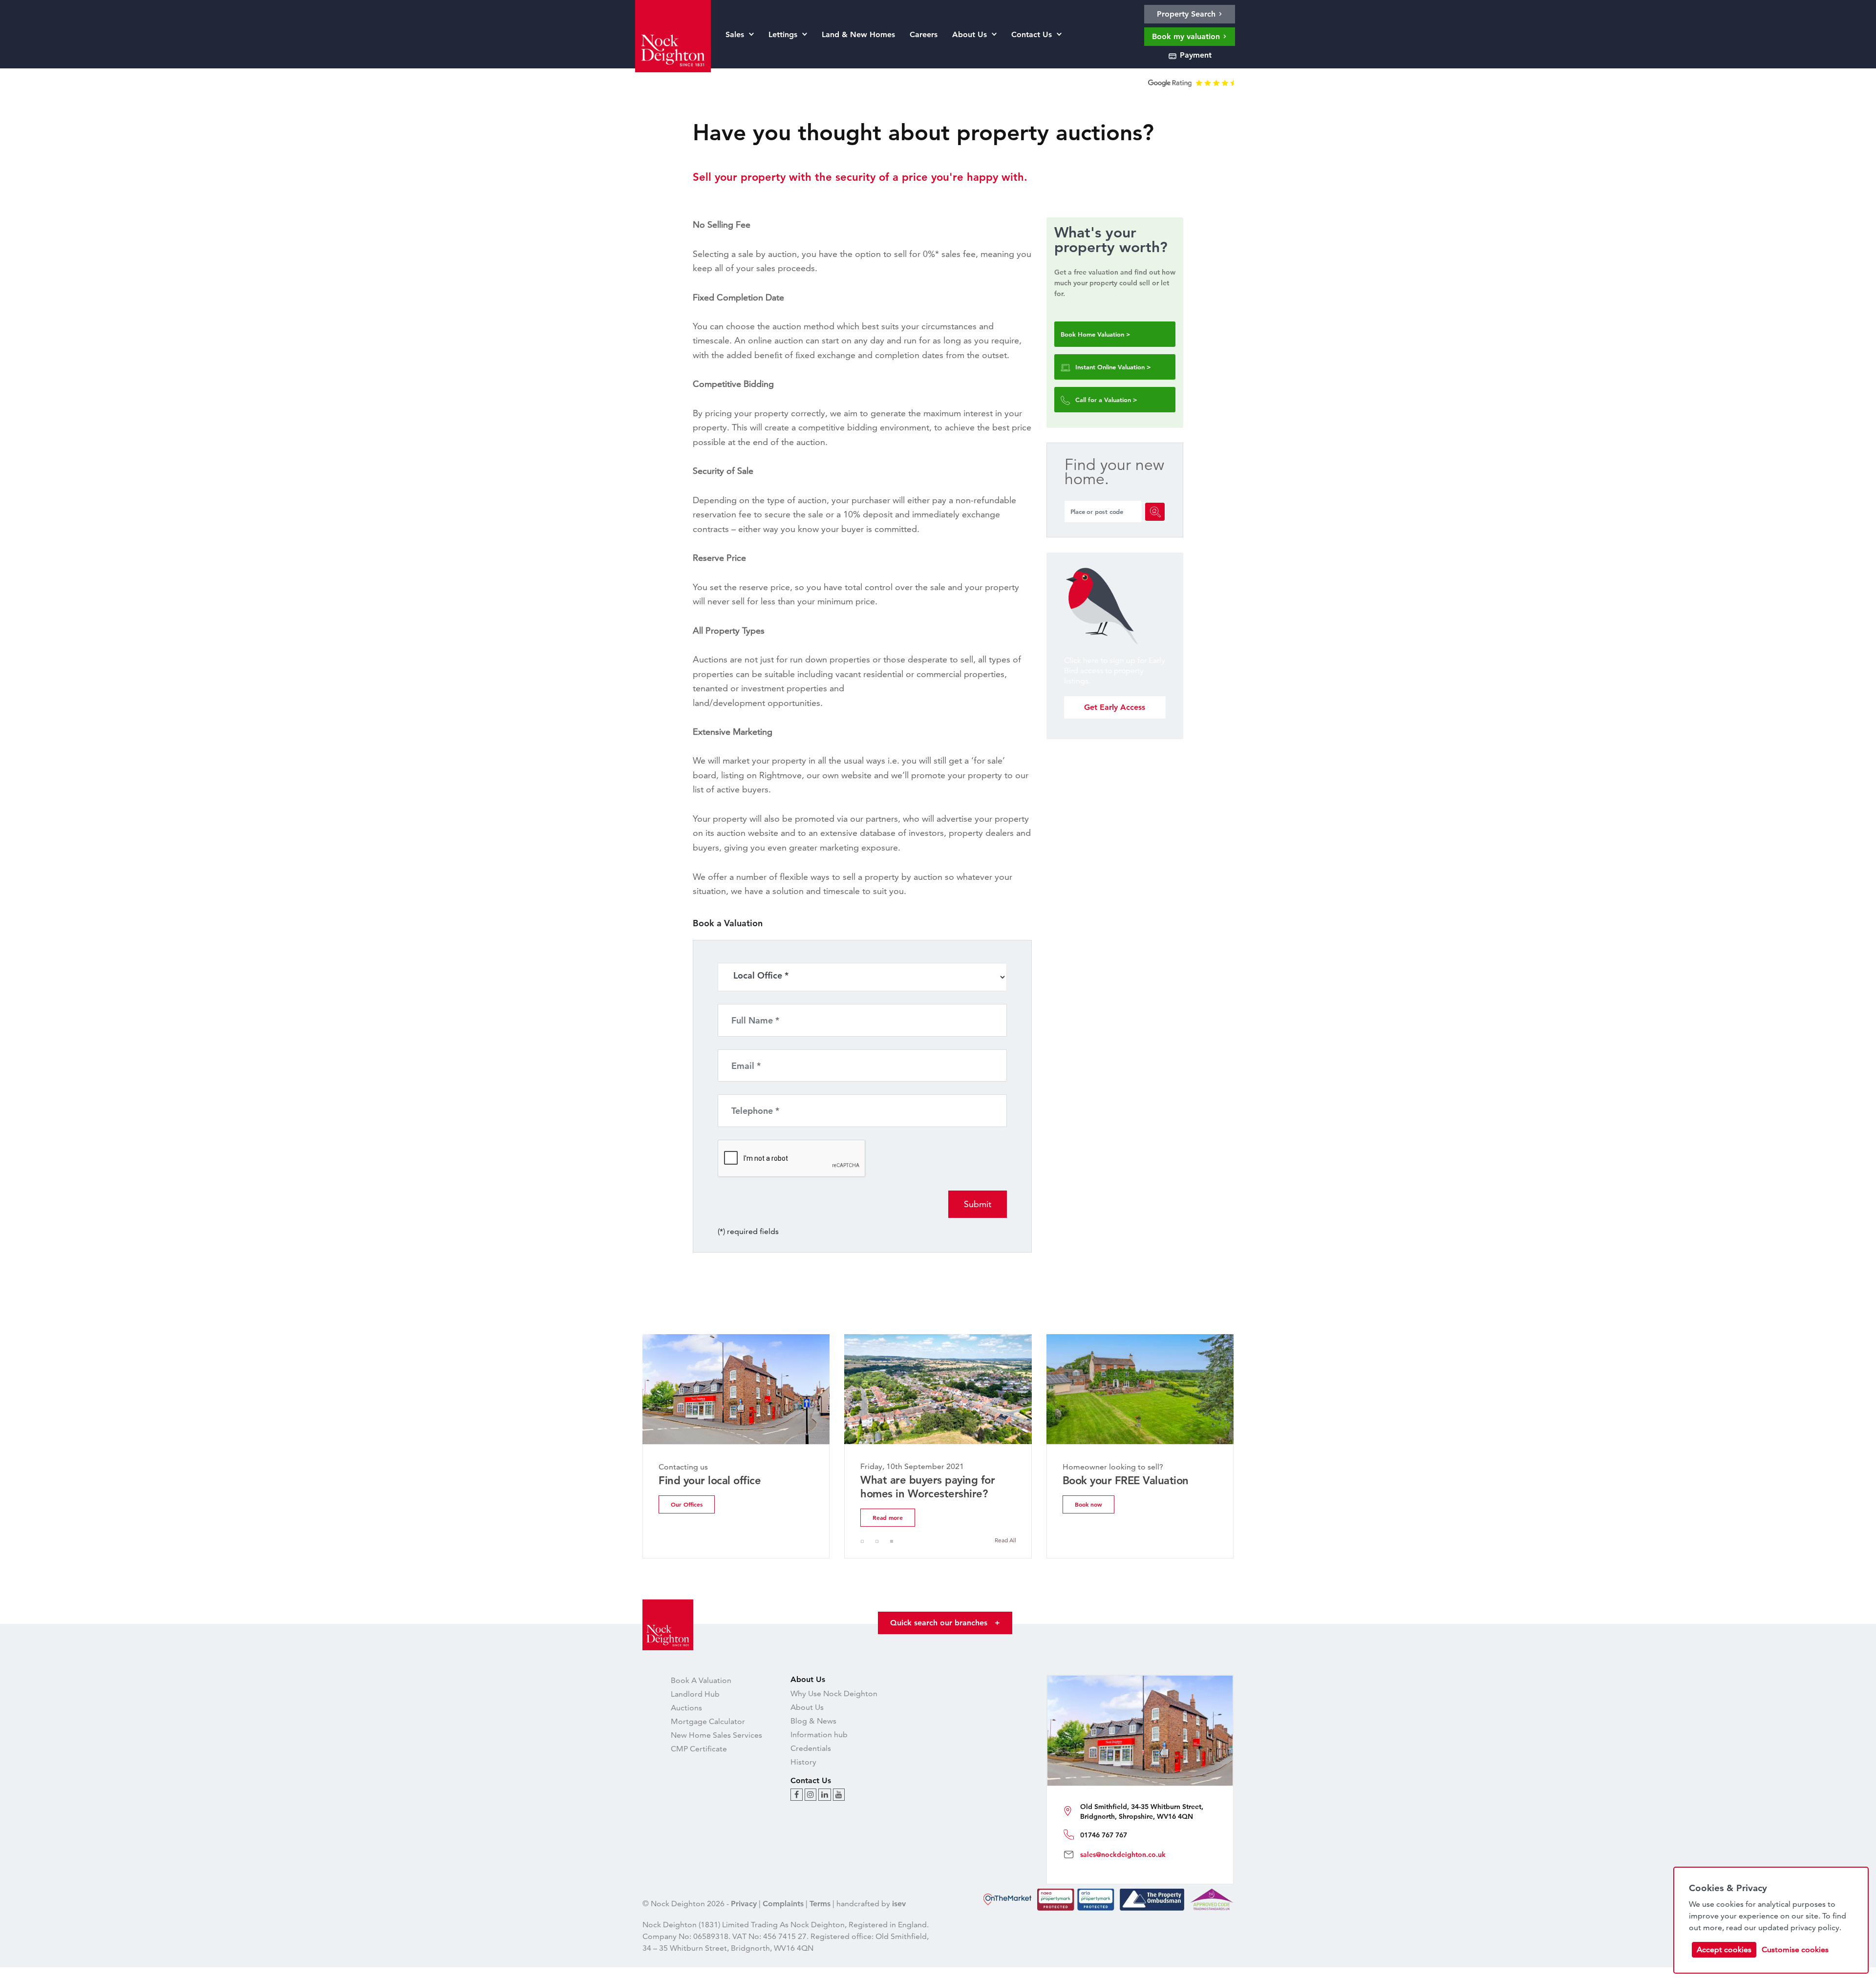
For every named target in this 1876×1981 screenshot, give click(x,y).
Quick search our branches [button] (945, 1623)
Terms (820, 1904)
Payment (1194, 55)
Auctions (686, 1708)
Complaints (783, 1904)
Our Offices (687, 1504)
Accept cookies (1724, 1949)
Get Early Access (1115, 707)
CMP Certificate (699, 1749)
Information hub (819, 1735)
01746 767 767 (1104, 1835)
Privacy (744, 1904)
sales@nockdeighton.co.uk (1123, 1854)
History (803, 1762)
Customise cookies (1795, 1949)
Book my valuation (1187, 36)
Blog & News (813, 1721)
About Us (807, 1707)
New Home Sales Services (716, 1735)
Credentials (811, 1748)
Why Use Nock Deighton (834, 1693)
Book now (1088, 1504)
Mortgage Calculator (708, 1721)
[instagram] (810, 1795)
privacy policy (1815, 1928)
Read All (1005, 1540)
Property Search (1187, 14)
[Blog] (797, 1795)
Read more (888, 1517)
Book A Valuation (701, 1680)
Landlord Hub (695, 1694)
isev (899, 1904)
